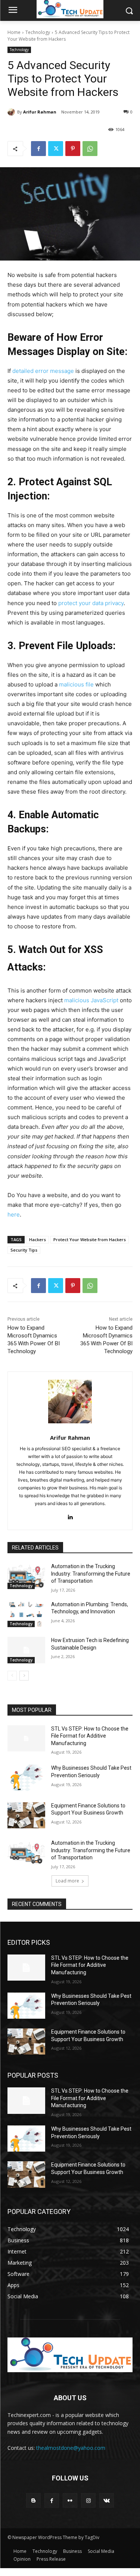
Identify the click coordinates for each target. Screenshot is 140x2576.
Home (14, 32)
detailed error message (43, 371)
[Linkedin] (70, 1515)
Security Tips (24, 1250)
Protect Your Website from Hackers (90, 1239)
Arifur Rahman (40, 112)
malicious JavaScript (91, 1000)
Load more (67, 1881)
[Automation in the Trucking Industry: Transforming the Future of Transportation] (26, 1576)
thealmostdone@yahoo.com (71, 2448)
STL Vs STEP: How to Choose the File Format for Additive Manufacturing (90, 1736)
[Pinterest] (73, 149)
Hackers (38, 1239)
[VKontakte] (107, 2500)
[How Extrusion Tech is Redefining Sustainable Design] (26, 1650)
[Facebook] (38, 149)
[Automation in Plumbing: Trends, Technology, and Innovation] (26, 1614)
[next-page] (24, 1676)
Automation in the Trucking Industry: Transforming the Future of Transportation (91, 1574)
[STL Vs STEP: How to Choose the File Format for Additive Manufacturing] (26, 1738)
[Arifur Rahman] (12, 112)
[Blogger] (33, 2500)
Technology (38, 32)
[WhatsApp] (90, 149)
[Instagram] (88, 2500)
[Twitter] (56, 149)
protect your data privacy (91, 603)
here (14, 1214)
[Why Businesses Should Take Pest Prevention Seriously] (26, 1778)
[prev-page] (12, 1676)
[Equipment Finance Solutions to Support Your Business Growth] (26, 1815)
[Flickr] (70, 2500)
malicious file (76, 684)
